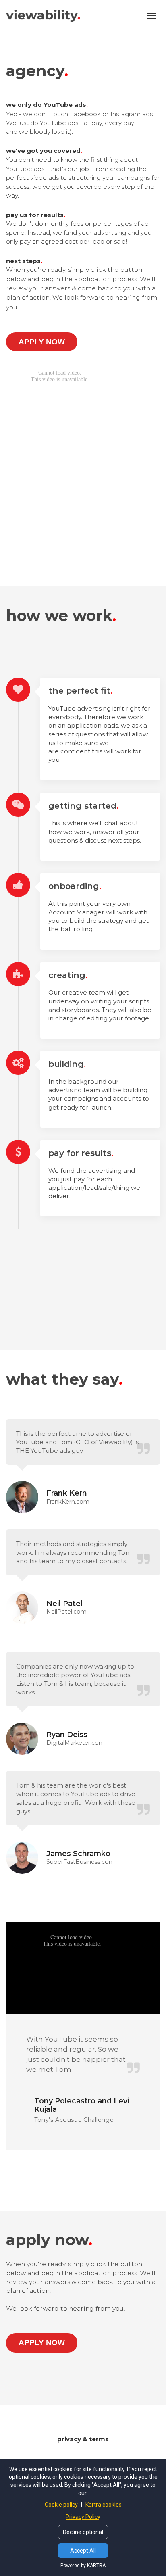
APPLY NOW (42, 342)
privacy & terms (83, 2439)
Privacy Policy (83, 2517)
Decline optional (83, 2532)
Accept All (83, 2551)
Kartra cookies (104, 2505)
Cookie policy (62, 2505)
